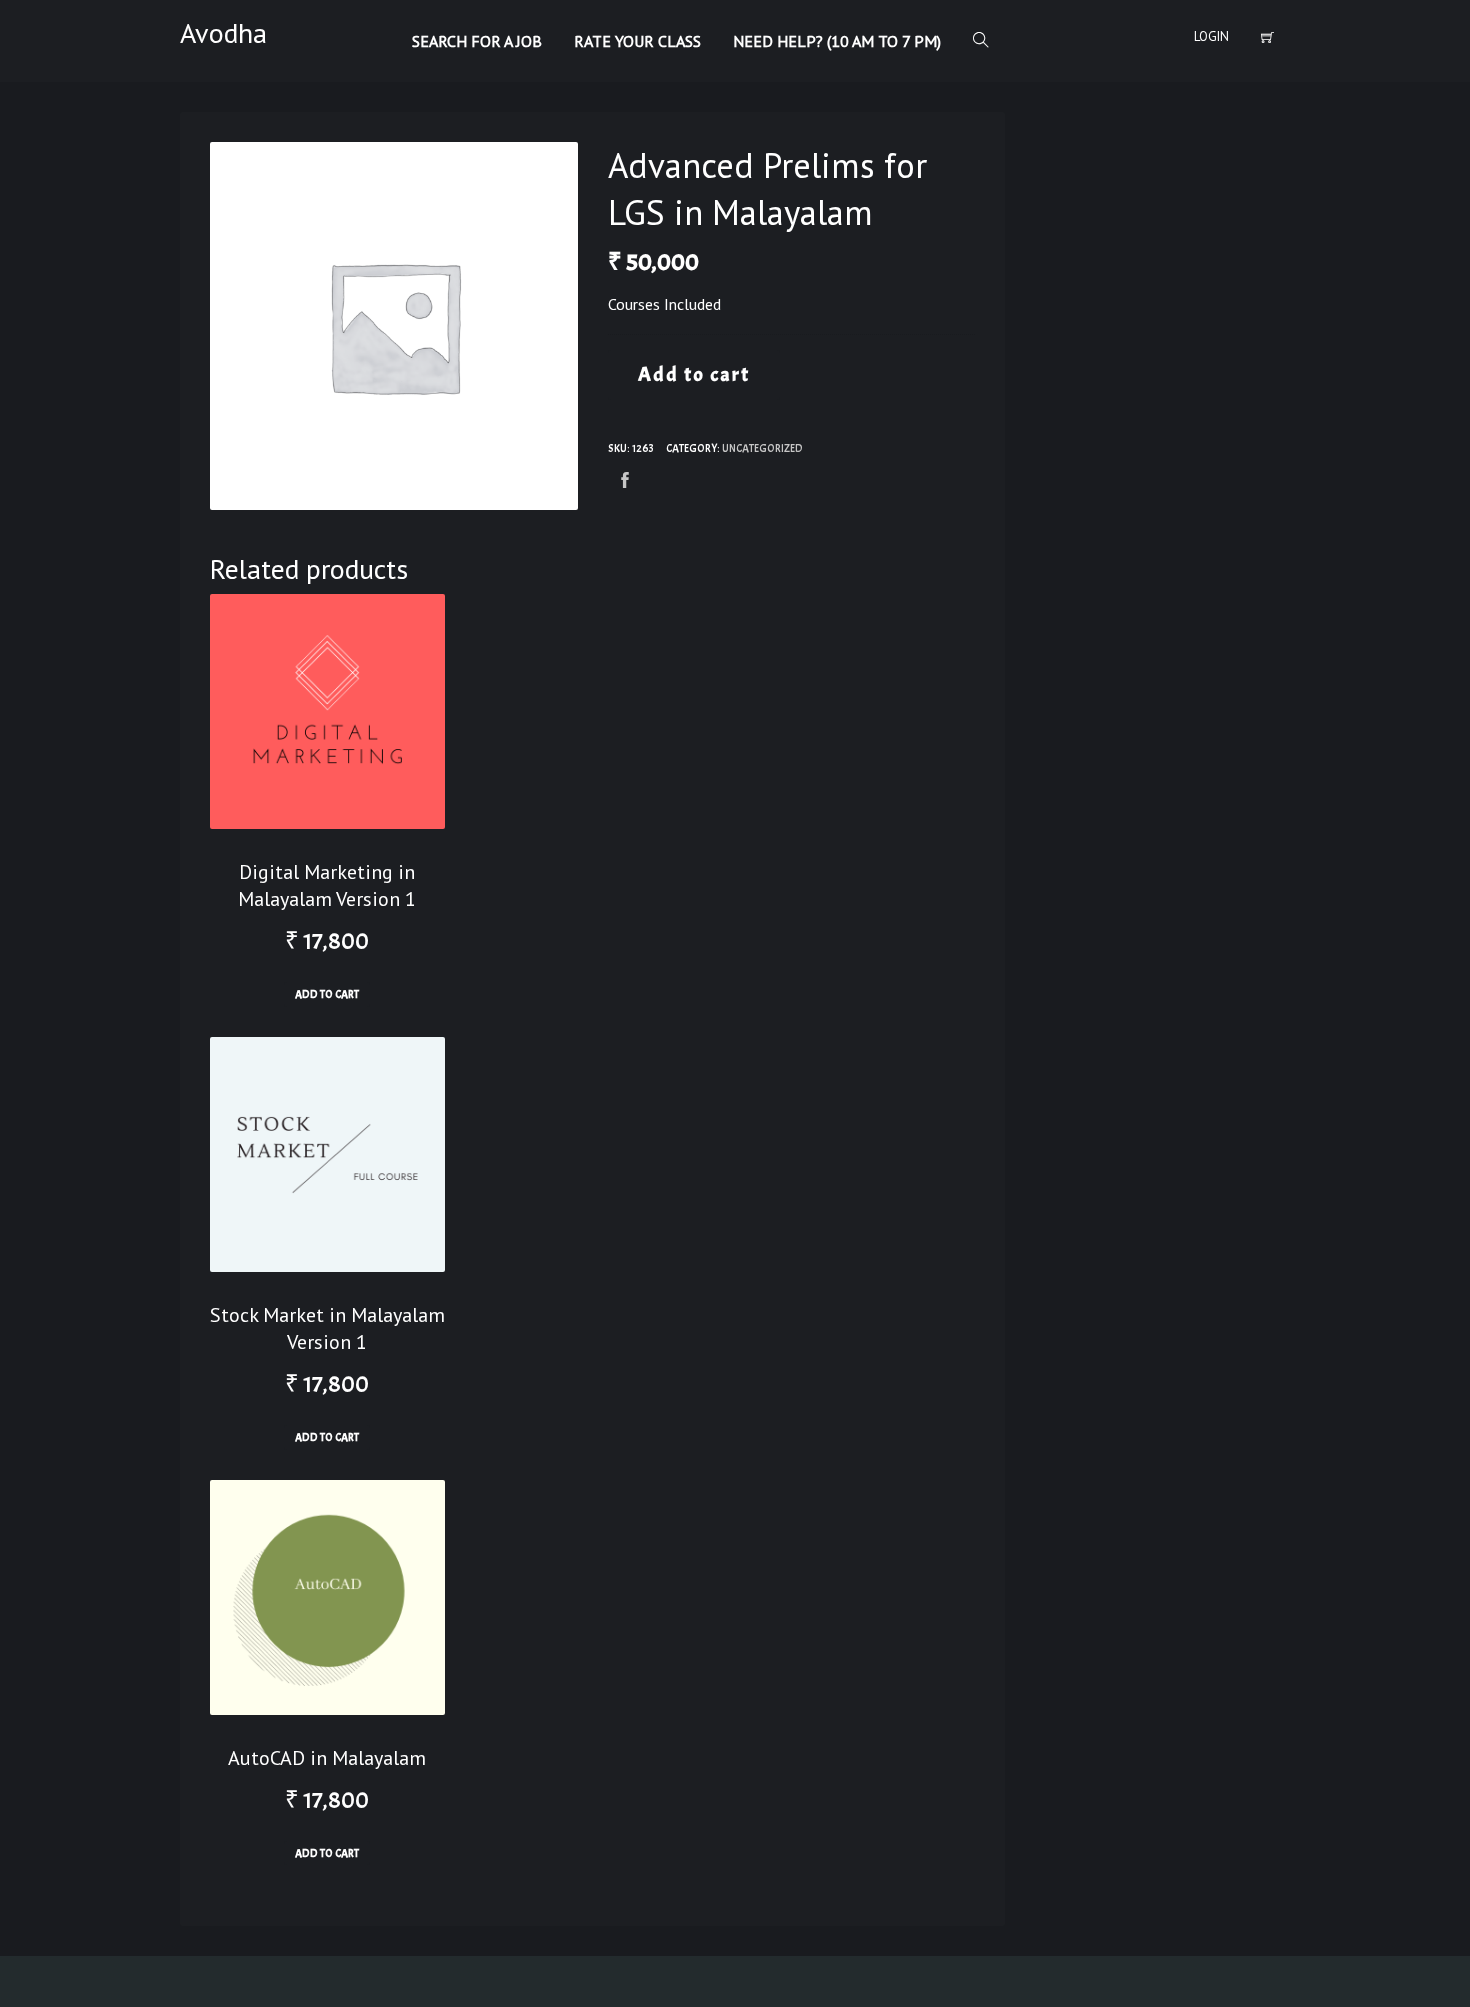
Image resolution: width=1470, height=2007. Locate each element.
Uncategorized (762, 448)
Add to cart (694, 374)
